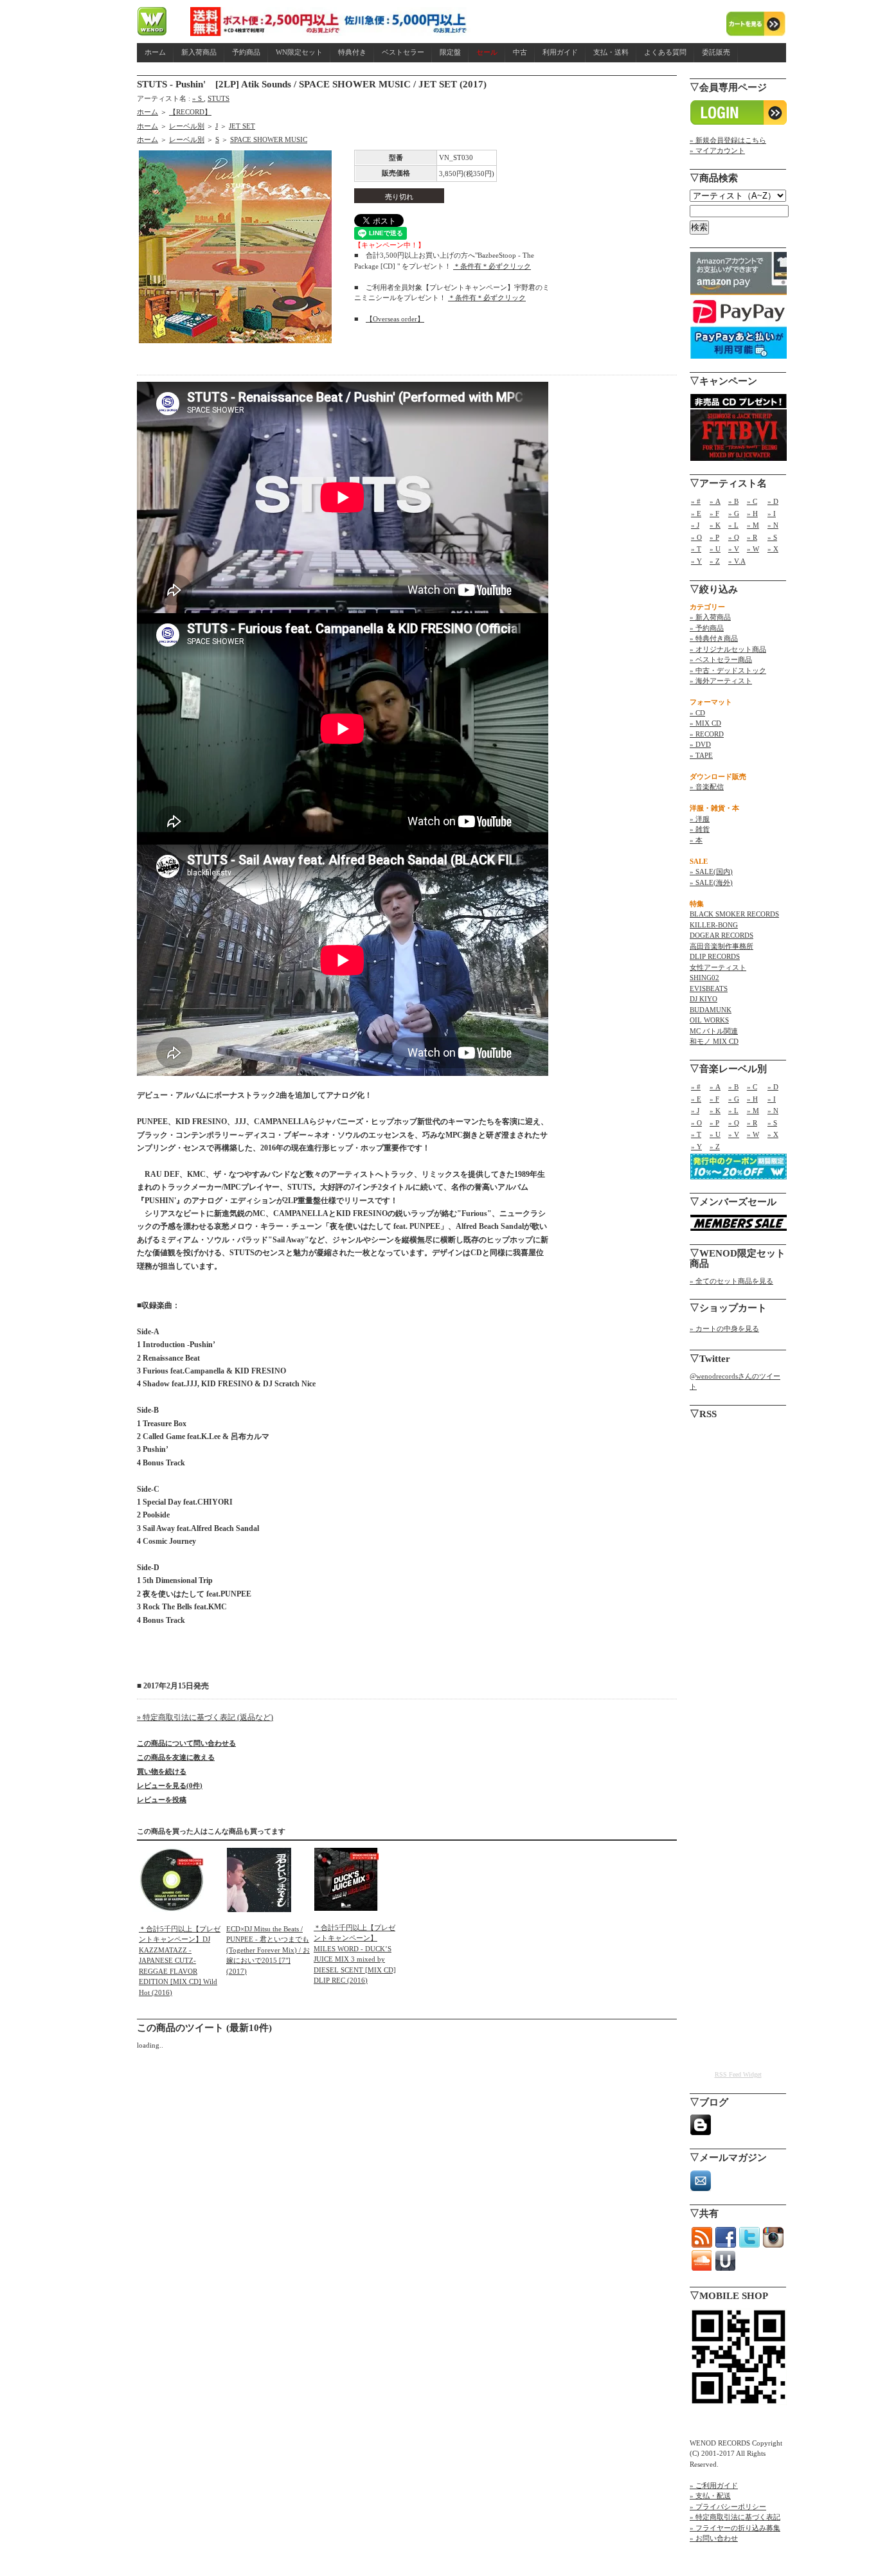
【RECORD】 (190, 112)
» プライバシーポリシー (728, 2507)
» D (773, 501)
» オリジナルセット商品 (728, 649)
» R (752, 537)
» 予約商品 (707, 628)
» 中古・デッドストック (728, 670)
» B (733, 501)
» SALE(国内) (711, 872)
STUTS (219, 98)
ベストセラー (403, 52)
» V (734, 549)
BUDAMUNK (711, 1010)
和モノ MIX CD (714, 1041)
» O (696, 537)
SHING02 (704, 978)
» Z (715, 561)
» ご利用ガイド (714, 2485)
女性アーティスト (718, 967)
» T (696, 549)
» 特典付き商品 (714, 638)
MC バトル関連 (714, 1031)
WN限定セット (299, 52)
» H (752, 514)
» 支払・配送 (710, 2496)
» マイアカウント (717, 150)
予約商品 (246, 52)
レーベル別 (187, 126)
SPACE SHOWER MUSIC (269, 139)
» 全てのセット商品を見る (731, 1281)
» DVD (700, 744)
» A (715, 501)
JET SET (242, 126)
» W (753, 549)
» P (714, 537)
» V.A (737, 561)
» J (695, 525)
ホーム (155, 52)
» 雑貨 (700, 829)
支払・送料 (611, 52)
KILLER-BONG (714, 925)
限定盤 (450, 52)
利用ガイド (560, 52)
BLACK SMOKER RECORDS (734, 914)
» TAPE (701, 755)
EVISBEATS (709, 988)
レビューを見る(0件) (170, 1785)
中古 (520, 52)
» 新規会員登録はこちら (728, 140)
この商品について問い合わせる (186, 1743)
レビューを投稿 (162, 1800)
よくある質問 (665, 52)
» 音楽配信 (707, 787)
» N (773, 525)
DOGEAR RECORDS (721, 935)
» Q (734, 537)
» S (198, 98)
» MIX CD (705, 723)
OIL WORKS (709, 1020)
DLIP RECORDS (715, 956)
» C (752, 501)
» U (715, 549)
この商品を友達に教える (176, 1757)
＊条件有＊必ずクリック (492, 266)
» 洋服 (700, 819)
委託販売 (716, 52)
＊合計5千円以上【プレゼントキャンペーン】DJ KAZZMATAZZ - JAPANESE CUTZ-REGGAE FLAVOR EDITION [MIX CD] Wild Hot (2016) (180, 1961)
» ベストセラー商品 (721, 659)
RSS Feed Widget (738, 2074)
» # (696, 501)
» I (772, 514)
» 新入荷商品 (710, 617)
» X (773, 549)
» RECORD (707, 734)
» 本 (696, 840)
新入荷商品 (199, 52)
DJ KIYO (703, 999)
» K (715, 525)
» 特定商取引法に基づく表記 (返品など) (205, 1717)
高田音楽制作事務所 (721, 946)
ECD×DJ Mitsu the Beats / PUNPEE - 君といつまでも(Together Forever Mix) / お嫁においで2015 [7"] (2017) (268, 1950)
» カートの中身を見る (724, 1328)
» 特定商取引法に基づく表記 (735, 2517)
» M (753, 525)
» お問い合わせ (714, 2538)
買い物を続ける (162, 1771)
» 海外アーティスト (721, 681)
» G (734, 514)
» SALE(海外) (711, 882)
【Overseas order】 (395, 319)
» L (733, 525)
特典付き (352, 52)
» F (714, 514)
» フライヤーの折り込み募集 (735, 2528)
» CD (697, 713)
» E (696, 514)
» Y (696, 561)
